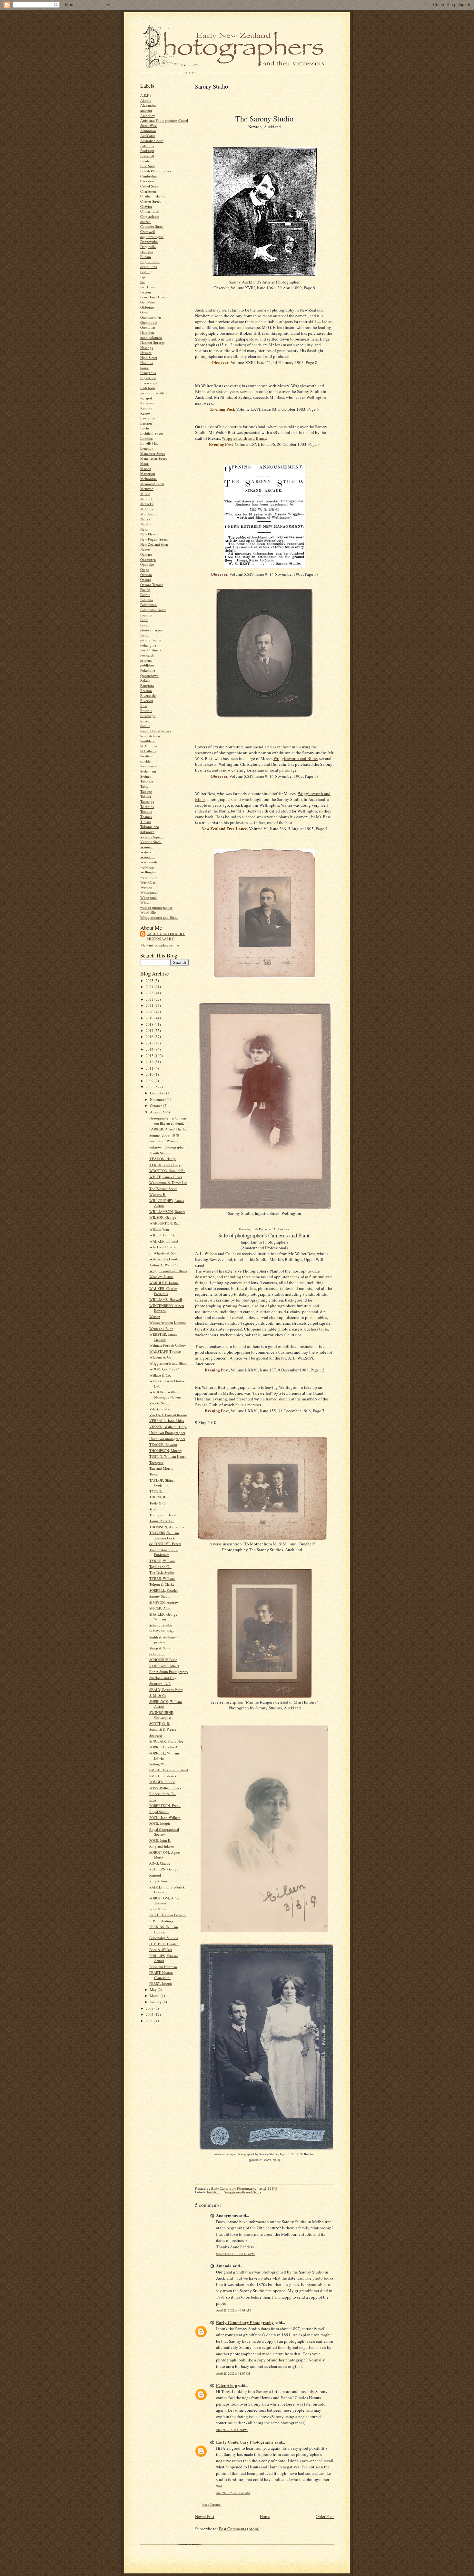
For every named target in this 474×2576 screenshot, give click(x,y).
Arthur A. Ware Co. (164, 1265)
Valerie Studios (160, 1409)
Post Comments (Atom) (239, 2529)
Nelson (145, 529)
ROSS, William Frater (165, 1788)
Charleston (148, 191)
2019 (150, 1018)
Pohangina (148, 645)
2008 (150, 1087)
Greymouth (149, 322)
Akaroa (146, 100)
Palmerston (148, 605)
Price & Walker (161, 1950)
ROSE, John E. (160, 1840)
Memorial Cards (152, 484)
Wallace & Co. (160, 1375)
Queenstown (149, 675)
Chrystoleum (150, 216)
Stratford (147, 756)
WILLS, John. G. (162, 1235)
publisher (147, 665)
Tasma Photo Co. (162, 1521)
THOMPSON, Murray (166, 1451)
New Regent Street (154, 539)
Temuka (146, 811)
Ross (144, 706)
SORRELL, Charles (164, 1590)
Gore (144, 312)
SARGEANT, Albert (164, 1666)
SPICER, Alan (160, 1608)
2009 (150, 1081)
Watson (155, 1317)
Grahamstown (151, 317)
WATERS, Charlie (163, 1247)
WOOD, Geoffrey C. (164, 1369)
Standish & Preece (163, 1729)
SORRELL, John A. (164, 1747)
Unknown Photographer (167, 1432)
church (145, 221)
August (156, 1112)
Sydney (146, 776)
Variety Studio (160, 1403)
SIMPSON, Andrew (164, 1602)
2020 (150, 1012)
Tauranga (147, 801)
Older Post (325, 2516)
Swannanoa (149, 766)
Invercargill (149, 383)
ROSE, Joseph (160, 1823)
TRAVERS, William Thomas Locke (164, 1535)
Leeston (146, 423)
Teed (153, 1509)
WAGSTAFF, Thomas (165, 1351)
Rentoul (155, 1875)
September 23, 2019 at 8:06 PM (235, 2254)
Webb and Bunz (161, 1328)
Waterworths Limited (165, 1259)
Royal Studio (159, 1812)
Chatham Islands (153, 196)
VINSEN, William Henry (168, 1427)
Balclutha (147, 146)
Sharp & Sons (160, 1648)
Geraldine (148, 302)
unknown (147, 832)
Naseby (146, 524)
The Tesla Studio (162, 1572)
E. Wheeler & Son (163, 1253)
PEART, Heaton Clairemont (161, 1975)
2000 (150, 2021)
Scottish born (150, 736)
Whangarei (148, 897)
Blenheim (147, 161)
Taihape (146, 791)
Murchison (148, 514)
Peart (144, 620)
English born (150, 262)
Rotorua (146, 711)
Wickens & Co (160, 1357)
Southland (148, 741)
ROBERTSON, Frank (165, 1806)
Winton (146, 902)
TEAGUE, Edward (163, 1444)
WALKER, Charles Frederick (163, 1291)
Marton (146, 469)
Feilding (146, 272)
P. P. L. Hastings (161, 1921)
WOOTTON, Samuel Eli (167, 1171)
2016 (150, 1037)
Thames (146, 817)
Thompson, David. (163, 1515)
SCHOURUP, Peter (163, 1660)
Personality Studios (163, 1938)
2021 (150, 1005)
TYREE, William (162, 1561)
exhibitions (148, 267)
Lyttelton (147, 448)
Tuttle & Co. (158, 1503)
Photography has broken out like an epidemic (168, 1121)
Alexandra (148, 105)
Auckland (148, 135)
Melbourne (148, 479)
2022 (150, 999)
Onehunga (148, 559)
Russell (145, 721)
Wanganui (148, 857)
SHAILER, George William (163, 1617)
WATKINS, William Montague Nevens (165, 1394)
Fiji (143, 277)
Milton (145, 494)
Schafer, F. (157, 1654)
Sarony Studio (160, 1596)
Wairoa (146, 852)
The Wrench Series (163, 1189)
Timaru (146, 822)
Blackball (147, 156)
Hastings (147, 347)
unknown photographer (167, 1147)
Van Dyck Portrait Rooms (168, 1415)
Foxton (146, 292)
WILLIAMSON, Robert (167, 1211)
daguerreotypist (152, 237)
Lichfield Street (152, 433)
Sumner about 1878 (164, 1135)
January (156, 2002)
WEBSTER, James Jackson (163, 1337)
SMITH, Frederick (163, 1776)
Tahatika (147, 781)
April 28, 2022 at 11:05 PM (233, 2374)
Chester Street (150, 201)
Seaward (156, 1735)
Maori (145, 463)
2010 (150, 1074)
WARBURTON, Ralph (166, 1223)
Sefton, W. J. (159, 1764)
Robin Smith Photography (169, 1672)
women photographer (156, 907)
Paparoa (146, 615)
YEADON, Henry (163, 1159)
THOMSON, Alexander (167, 1527)
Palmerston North (153, 610)
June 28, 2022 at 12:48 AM (233, 2493)
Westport (147, 887)
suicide (145, 761)
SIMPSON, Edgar (163, 1631)
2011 (150, 1068)
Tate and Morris (161, 1468)
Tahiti (144, 786)
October (156, 1105)
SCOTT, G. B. (160, 1723)
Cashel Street (150, 186)
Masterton (148, 473)
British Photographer (156, 171)
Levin (145, 428)
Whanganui (149, 892)
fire (143, 282)
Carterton (147, 181)
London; (147, 438)
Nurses (145, 549)
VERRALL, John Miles (167, 1421)
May (154, 1990)
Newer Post (205, 2516)
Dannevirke (149, 241)
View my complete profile (160, 945)
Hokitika (147, 363)
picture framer (151, 640)
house (145, 368)
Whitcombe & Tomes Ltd (168, 1182)
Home (265, 2516)
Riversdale (148, 695)
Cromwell (148, 231)
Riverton (147, 701)
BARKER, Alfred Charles (168, 1129)
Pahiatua (147, 600)
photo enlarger (151, 630)
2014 (150, 1049)
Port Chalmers (151, 650)
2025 (150, 980)
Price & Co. (158, 1909)
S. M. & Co (158, 1695)
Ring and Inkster (162, 1846)
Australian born (152, 141)
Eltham (146, 257)
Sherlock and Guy (163, 1678)
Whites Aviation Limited (168, 1322)
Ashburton (148, 131)
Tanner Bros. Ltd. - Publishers (163, 1552)
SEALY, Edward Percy (166, 1690)
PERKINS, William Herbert (164, 1929)
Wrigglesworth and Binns (159, 917)
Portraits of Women (164, 1141)
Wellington (148, 872)
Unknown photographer (167, 1439)
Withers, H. (158, 1194)
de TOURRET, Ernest (165, 1544)
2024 (150, 987)
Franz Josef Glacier (154, 297)
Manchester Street (153, 458)
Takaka (146, 796)
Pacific (145, 589)
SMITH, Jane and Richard (169, 1770)
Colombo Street (152, 226)
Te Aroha (147, 807)
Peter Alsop (227, 2385)
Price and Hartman (163, 1967)
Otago (145, 569)
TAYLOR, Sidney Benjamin (162, 1483)
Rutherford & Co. (163, 1794)
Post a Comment (212, 2505)
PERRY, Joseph (161, 1983)
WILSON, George (163, 1217)
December (158, 1093)
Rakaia (145, 680)
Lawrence (148, 418)
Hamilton (147, 332)
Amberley (148, 115)
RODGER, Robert (162, 1782)
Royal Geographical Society (164, 1832)
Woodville (148, 912)
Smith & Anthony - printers (164, 1640)
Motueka (147, 504)
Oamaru (146, 554)
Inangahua (148, 373)
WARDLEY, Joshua (164, 1283)
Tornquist (156, 1462)
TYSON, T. (158, 1491)
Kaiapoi (146, 398)
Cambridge (148, 176)
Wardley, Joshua (161, 1277)
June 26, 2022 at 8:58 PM (232, 2430)
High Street (149, 357)
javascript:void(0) (153, 393)
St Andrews (149, 746)
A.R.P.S (146, 95)
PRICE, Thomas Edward (168, 1915)
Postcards (147, 655)
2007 (150, 2008)
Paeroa (145, 595)
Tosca (153, 1474)
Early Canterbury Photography (166, 936)
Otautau (146, 575)
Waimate (147, 847)
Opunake (147, 564)
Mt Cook (147, 509)
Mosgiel (146, 499)
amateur (146, 110)
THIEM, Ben (159, 1497)
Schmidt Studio (161, 1625)
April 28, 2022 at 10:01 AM (233, 2310)
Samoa (145, 726)
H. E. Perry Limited (164, 1944)
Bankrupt (147, 151)
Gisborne (147, 307)
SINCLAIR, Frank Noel (167, 1741)
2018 (150, 1024)
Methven (147, 489)
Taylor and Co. (160, 1567)
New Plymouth (151, 534)
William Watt (159, 1229)
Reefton (146, 691)
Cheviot (146, 206)
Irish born (148, 388)
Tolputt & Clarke (162, 1584)
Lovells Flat (149, 443)
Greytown (148, 327)
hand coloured (151, 337)
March (155, 1996)
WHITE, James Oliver (166, 1177)
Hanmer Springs (152, 342)
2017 (150, 1030)
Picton (145, 635)
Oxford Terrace (152, 585)
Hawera (146, 353)
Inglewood (148, 378)
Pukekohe (148, 670)
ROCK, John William (165, 1817)
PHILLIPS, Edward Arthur (164, 1958)
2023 (150, 993)
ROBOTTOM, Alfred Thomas (165, 1901)
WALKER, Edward (164, 1241)
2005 (150, 2014)
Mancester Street (153, 453)
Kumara (146, 408)
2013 (150, 1056)
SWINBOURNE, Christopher (162, 1715)
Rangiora (147, 685)
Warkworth (149, 862)
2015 (150, 1043)
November (158, 1099)
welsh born (148, 877)
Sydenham (148, 771)
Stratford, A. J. (160, 1683)
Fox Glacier (149, 287)
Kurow (145, 413)
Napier (145, 519)
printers (146, 660)
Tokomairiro (150, 827)
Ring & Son (158, 1881)
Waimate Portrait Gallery (168, 1345)
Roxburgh (148, 716)
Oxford (146, 579)
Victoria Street (151, 842)
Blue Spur (148, 166)
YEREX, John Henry (165, 1165)
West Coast (148, 882)
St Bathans (148, 751)
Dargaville (148, 247)
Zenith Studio (159, 1153)
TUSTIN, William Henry (168, 1456)
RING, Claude (160, 1863)
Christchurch (150, 211)
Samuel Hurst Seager (156, 731)
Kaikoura (147, 403)
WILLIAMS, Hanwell (166, 1299)
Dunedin (147, 252)
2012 (150, 1062)
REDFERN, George (164, 1869)
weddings (147, 867)
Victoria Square (152, 837)
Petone (145, 625)
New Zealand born (154, 544)
